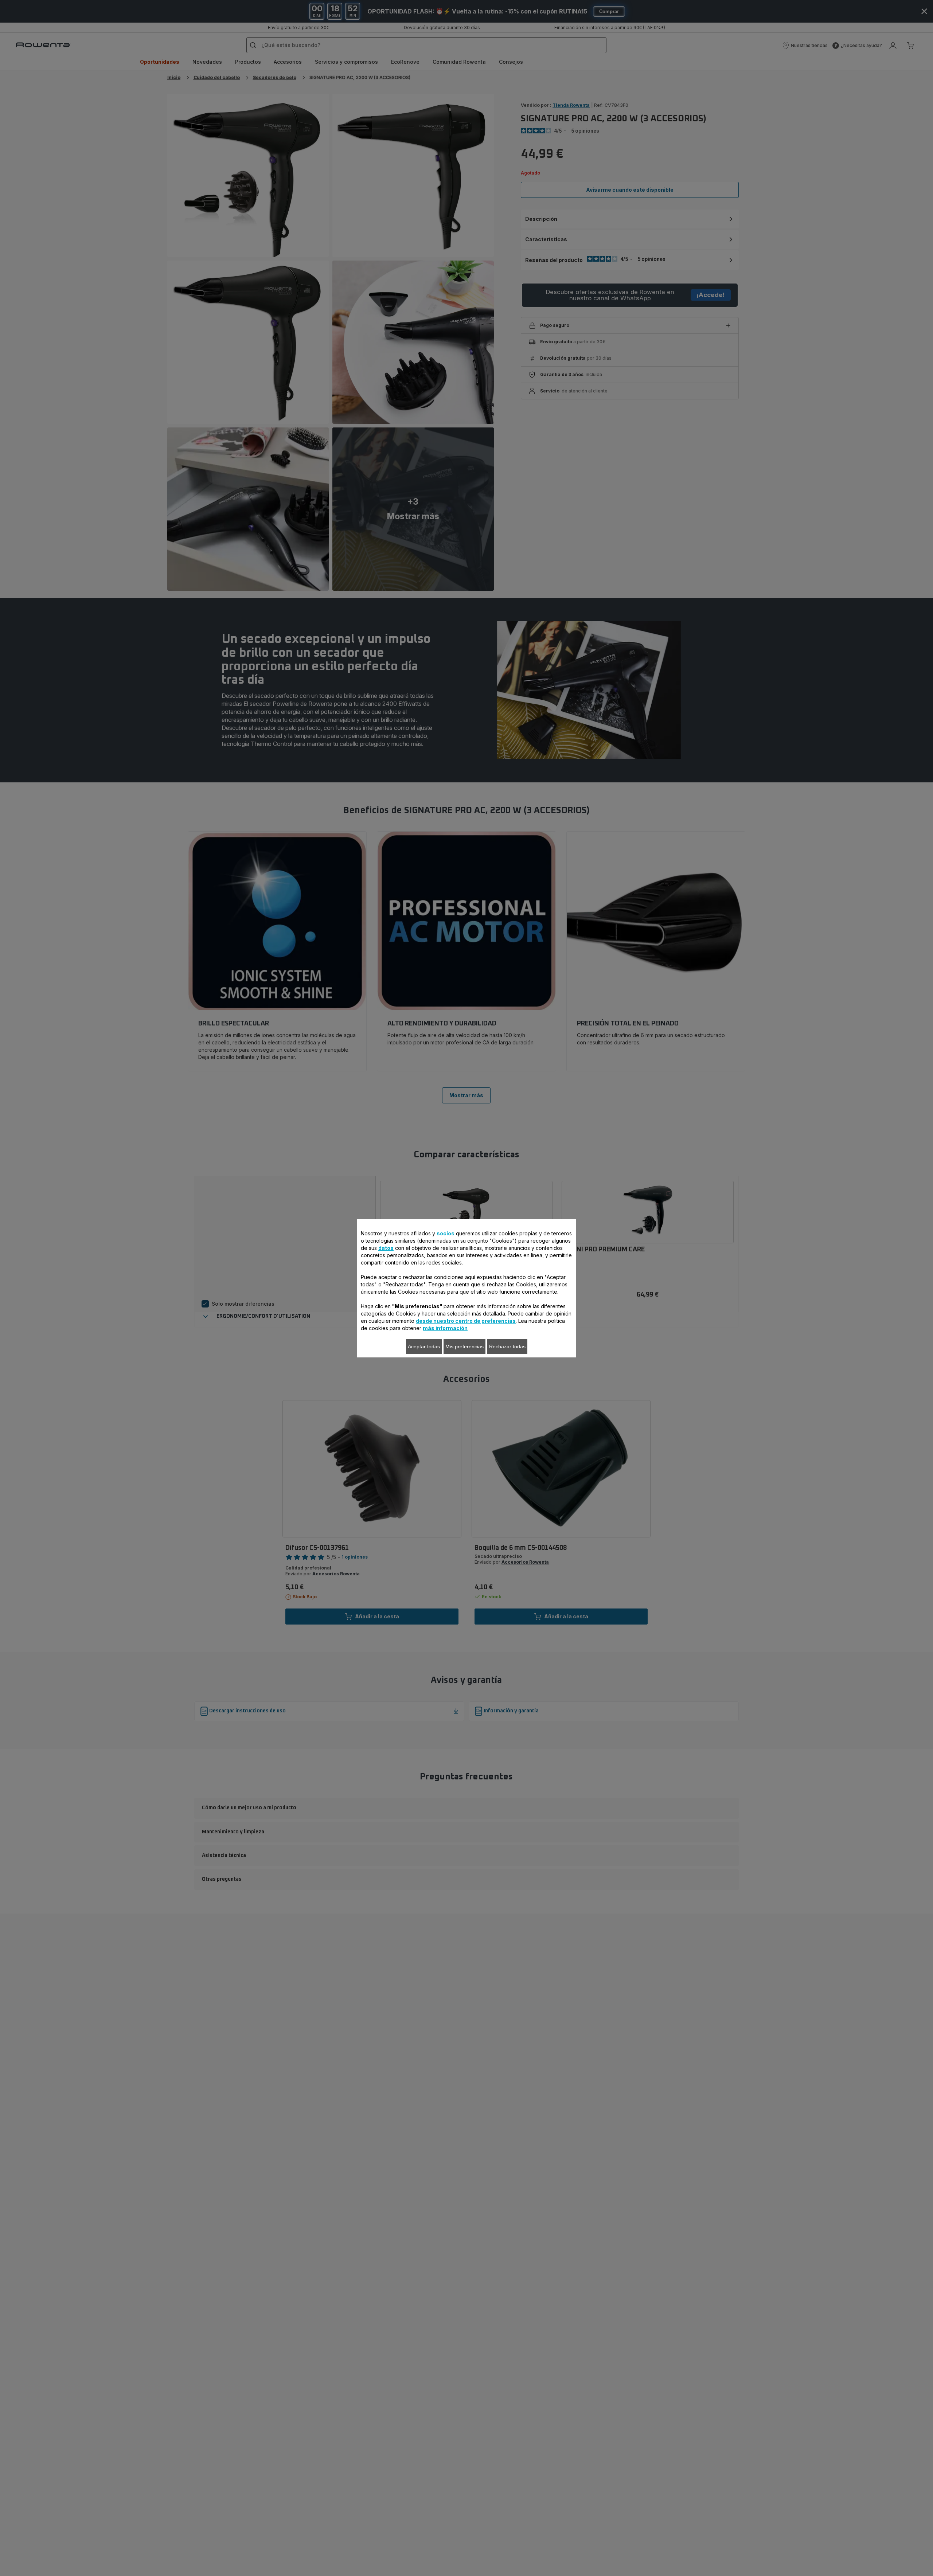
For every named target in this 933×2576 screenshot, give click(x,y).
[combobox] (291, 1285)
